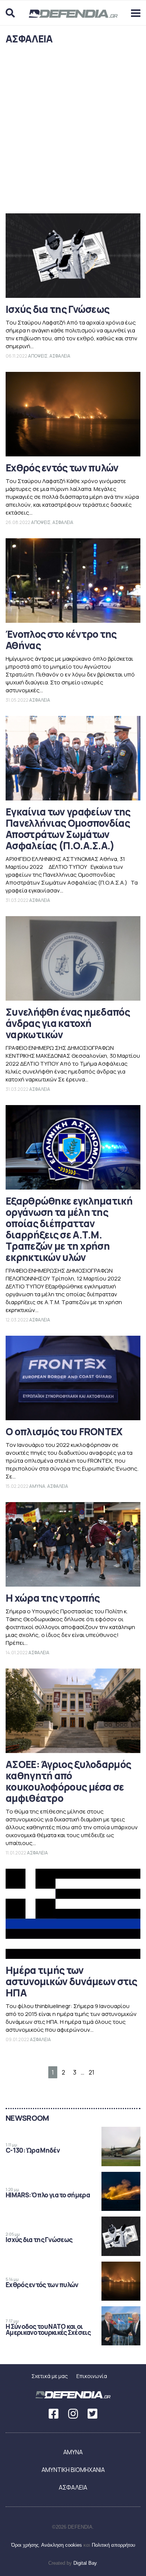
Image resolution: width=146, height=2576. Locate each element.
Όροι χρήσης (25, 2545)
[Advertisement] (73, 131)
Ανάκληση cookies (62, 2545)
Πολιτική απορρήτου (113, 2545)
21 (92, 2072)
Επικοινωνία (92, 2376)
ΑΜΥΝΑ (37, 1486)
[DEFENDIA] (73, 17)
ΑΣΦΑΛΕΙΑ (60, 356)
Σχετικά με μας (50, 2376)
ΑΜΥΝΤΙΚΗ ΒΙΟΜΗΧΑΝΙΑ (73, 2470)
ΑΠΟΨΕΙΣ (38, 356)
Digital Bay (85, 2563)
